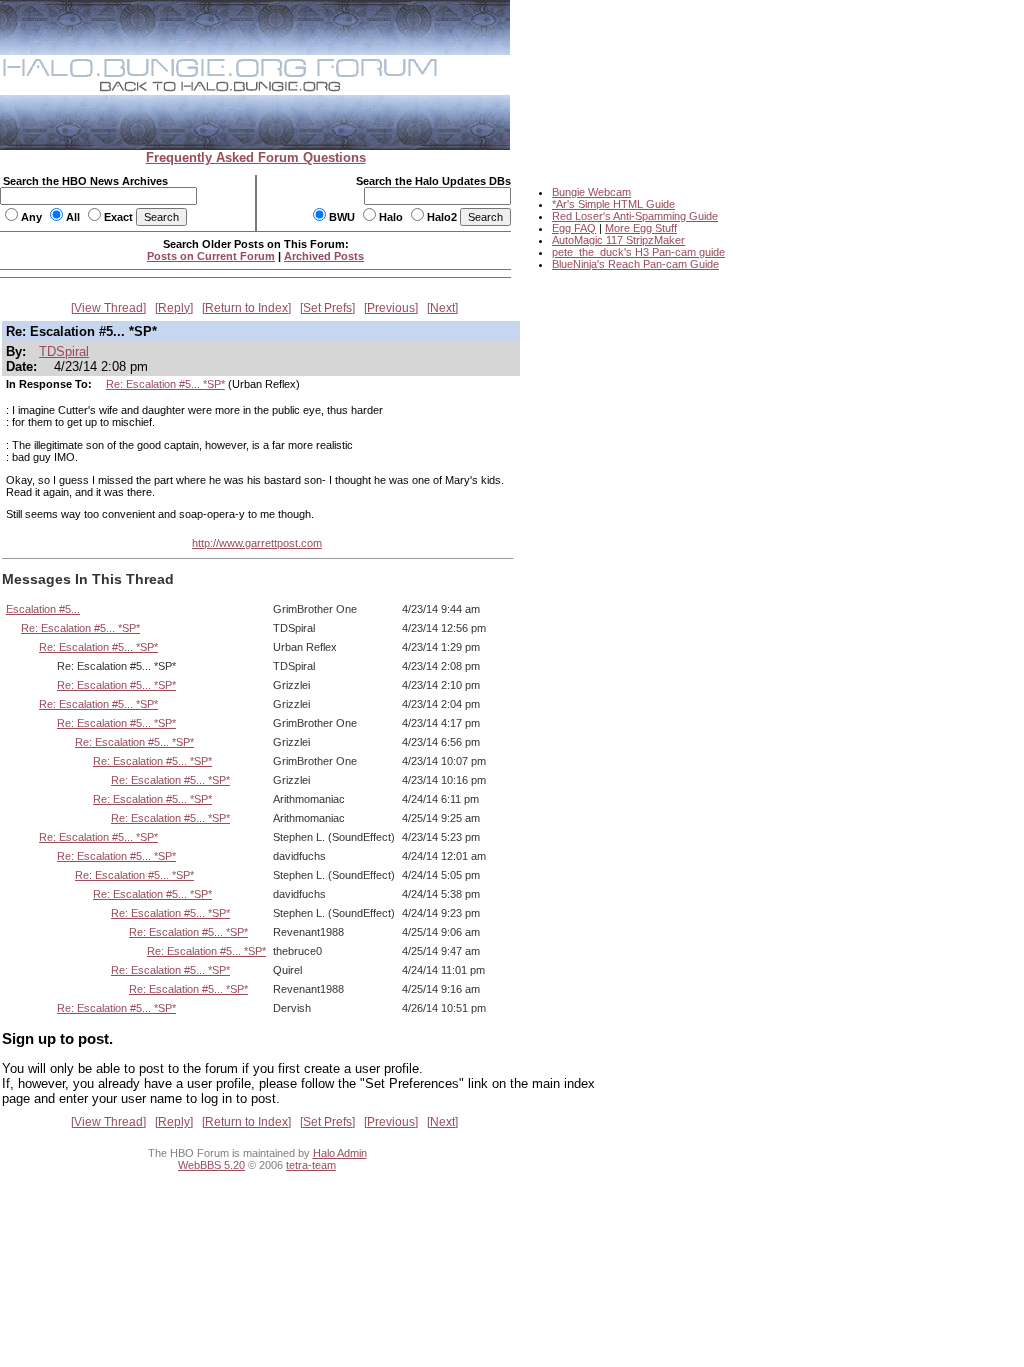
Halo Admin (340, 1153)
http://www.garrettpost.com (257, 543)
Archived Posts (324, 256)
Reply (174, 308)
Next (442, 308)
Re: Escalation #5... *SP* (165, 384)
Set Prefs (327, 308)
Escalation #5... (43, 609)
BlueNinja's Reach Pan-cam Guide (635, 264)
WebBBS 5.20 (211, 1165)
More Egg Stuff (641, 228)
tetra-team (311, 1165)
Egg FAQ (574, 228)
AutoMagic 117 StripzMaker (618, 240)
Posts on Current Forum (211, 256)
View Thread (108, 308)
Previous (391, 308)
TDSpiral (64, 351)
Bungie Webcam (591, 192)
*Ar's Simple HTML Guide (613, 204)
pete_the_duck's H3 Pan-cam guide (638, 252)
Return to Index (246, 308)
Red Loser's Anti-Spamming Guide (635, 216)
